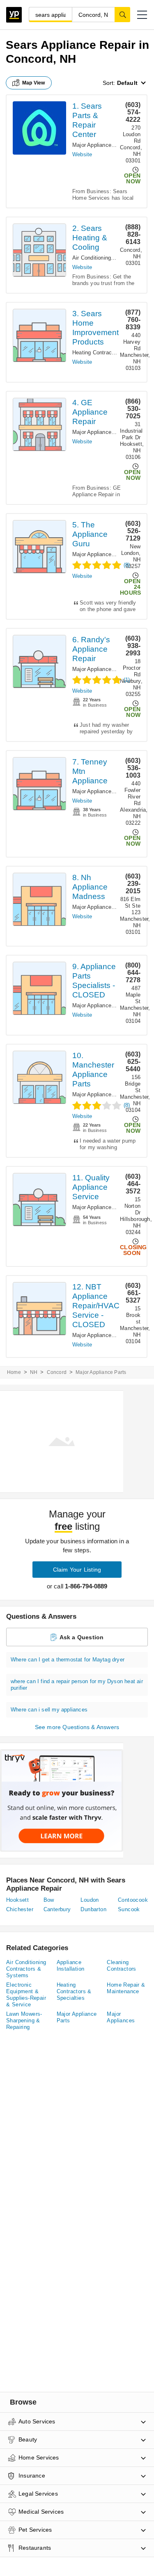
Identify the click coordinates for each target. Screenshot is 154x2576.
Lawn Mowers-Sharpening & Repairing (24, 2020)
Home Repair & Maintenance (126, 1988)
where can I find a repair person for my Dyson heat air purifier (77, 1685)
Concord (57, 1372)
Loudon (90, 1900)
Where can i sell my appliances (49, 1710)
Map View (34, 83)
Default (127, 83)
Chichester (20, 1909)
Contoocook (133, 1900)
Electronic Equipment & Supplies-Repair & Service (26, 1995)
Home (14, 1372)
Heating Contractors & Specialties (74, 1991)
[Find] (122, 14)
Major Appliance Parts (99, 145)
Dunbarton (93, 1909)
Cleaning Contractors (121, 1966)
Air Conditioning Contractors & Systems (26, 1969)
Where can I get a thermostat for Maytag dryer (68, 1660)
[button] (142, 15)
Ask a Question (82, 1637)
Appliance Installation (71, 1966)
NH (34, 1372)
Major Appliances (121, 2017)
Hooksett (17, 1900)
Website (82, 154)
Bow (49, 1900)
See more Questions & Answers (77, 1727)
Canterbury (57, 1909)
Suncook (129, 1909)
